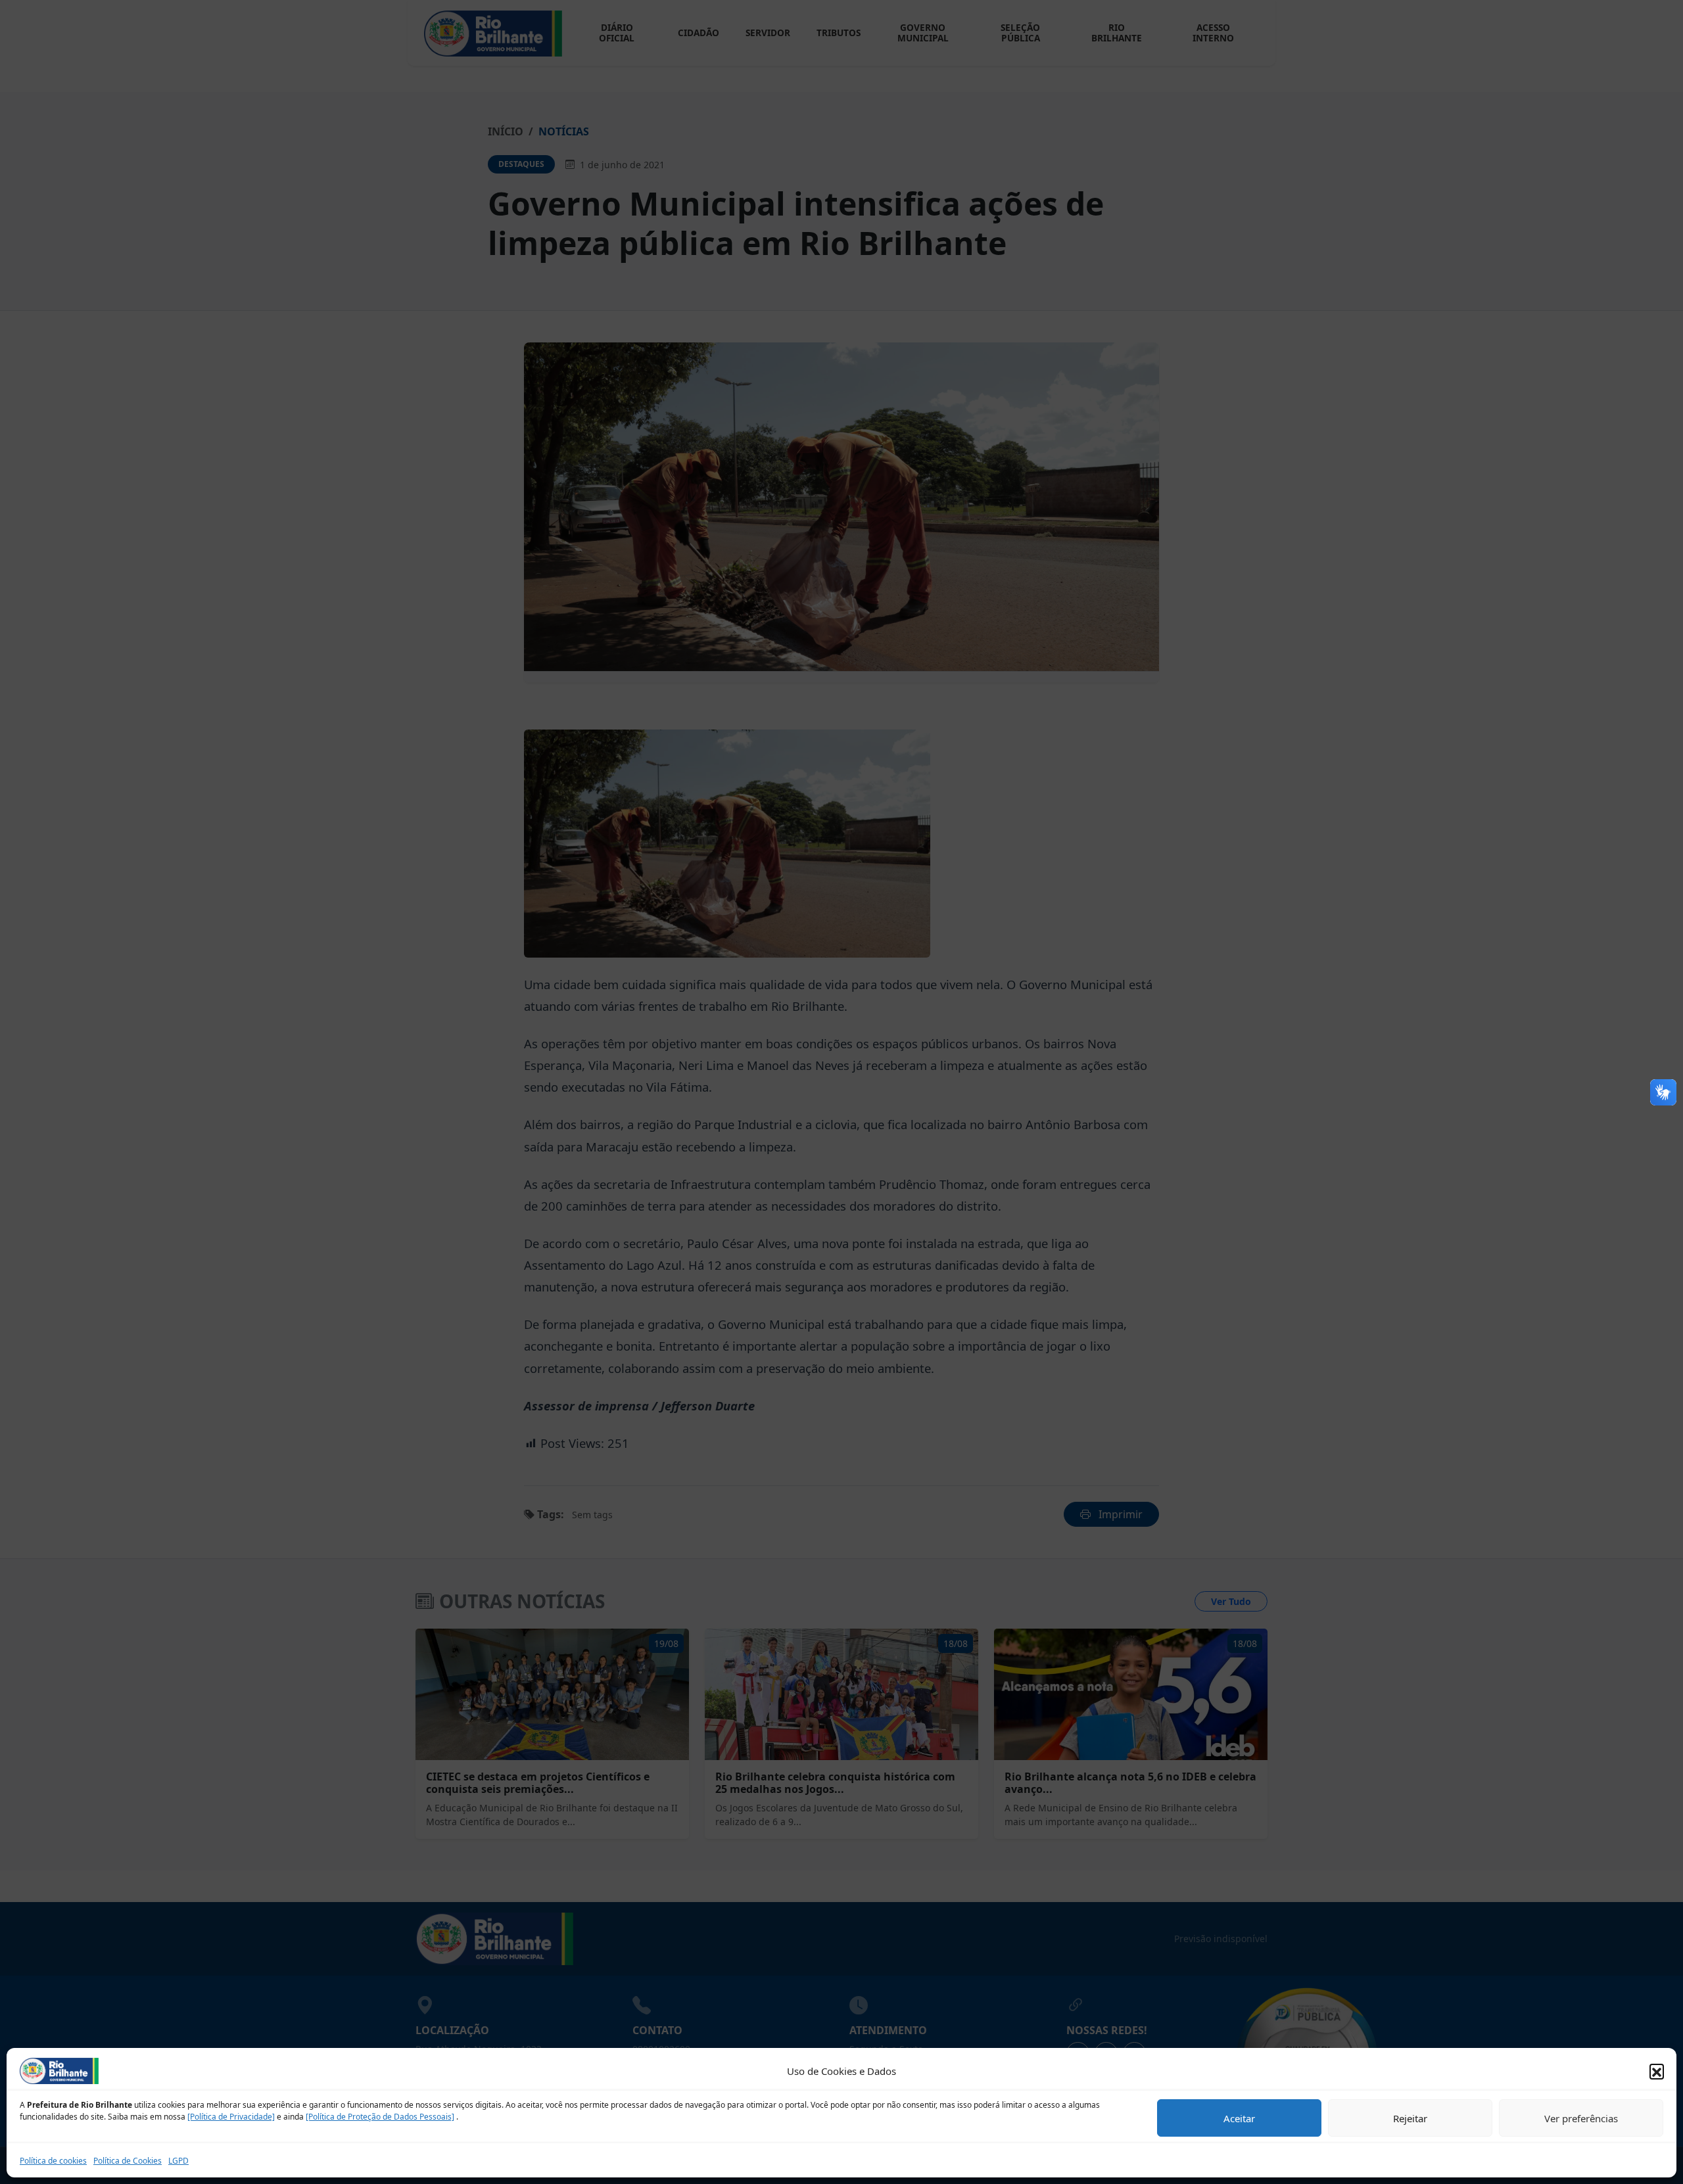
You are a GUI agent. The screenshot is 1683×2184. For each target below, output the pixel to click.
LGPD (178, 2161)
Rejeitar (1410, 2118)
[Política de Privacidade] (231, 2117)
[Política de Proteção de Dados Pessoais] (380, 2117)
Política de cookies (53, 2161)
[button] (1657, 2071)
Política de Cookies (128, 2161)
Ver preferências (1581, 2118)
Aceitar (1239, 2118)
